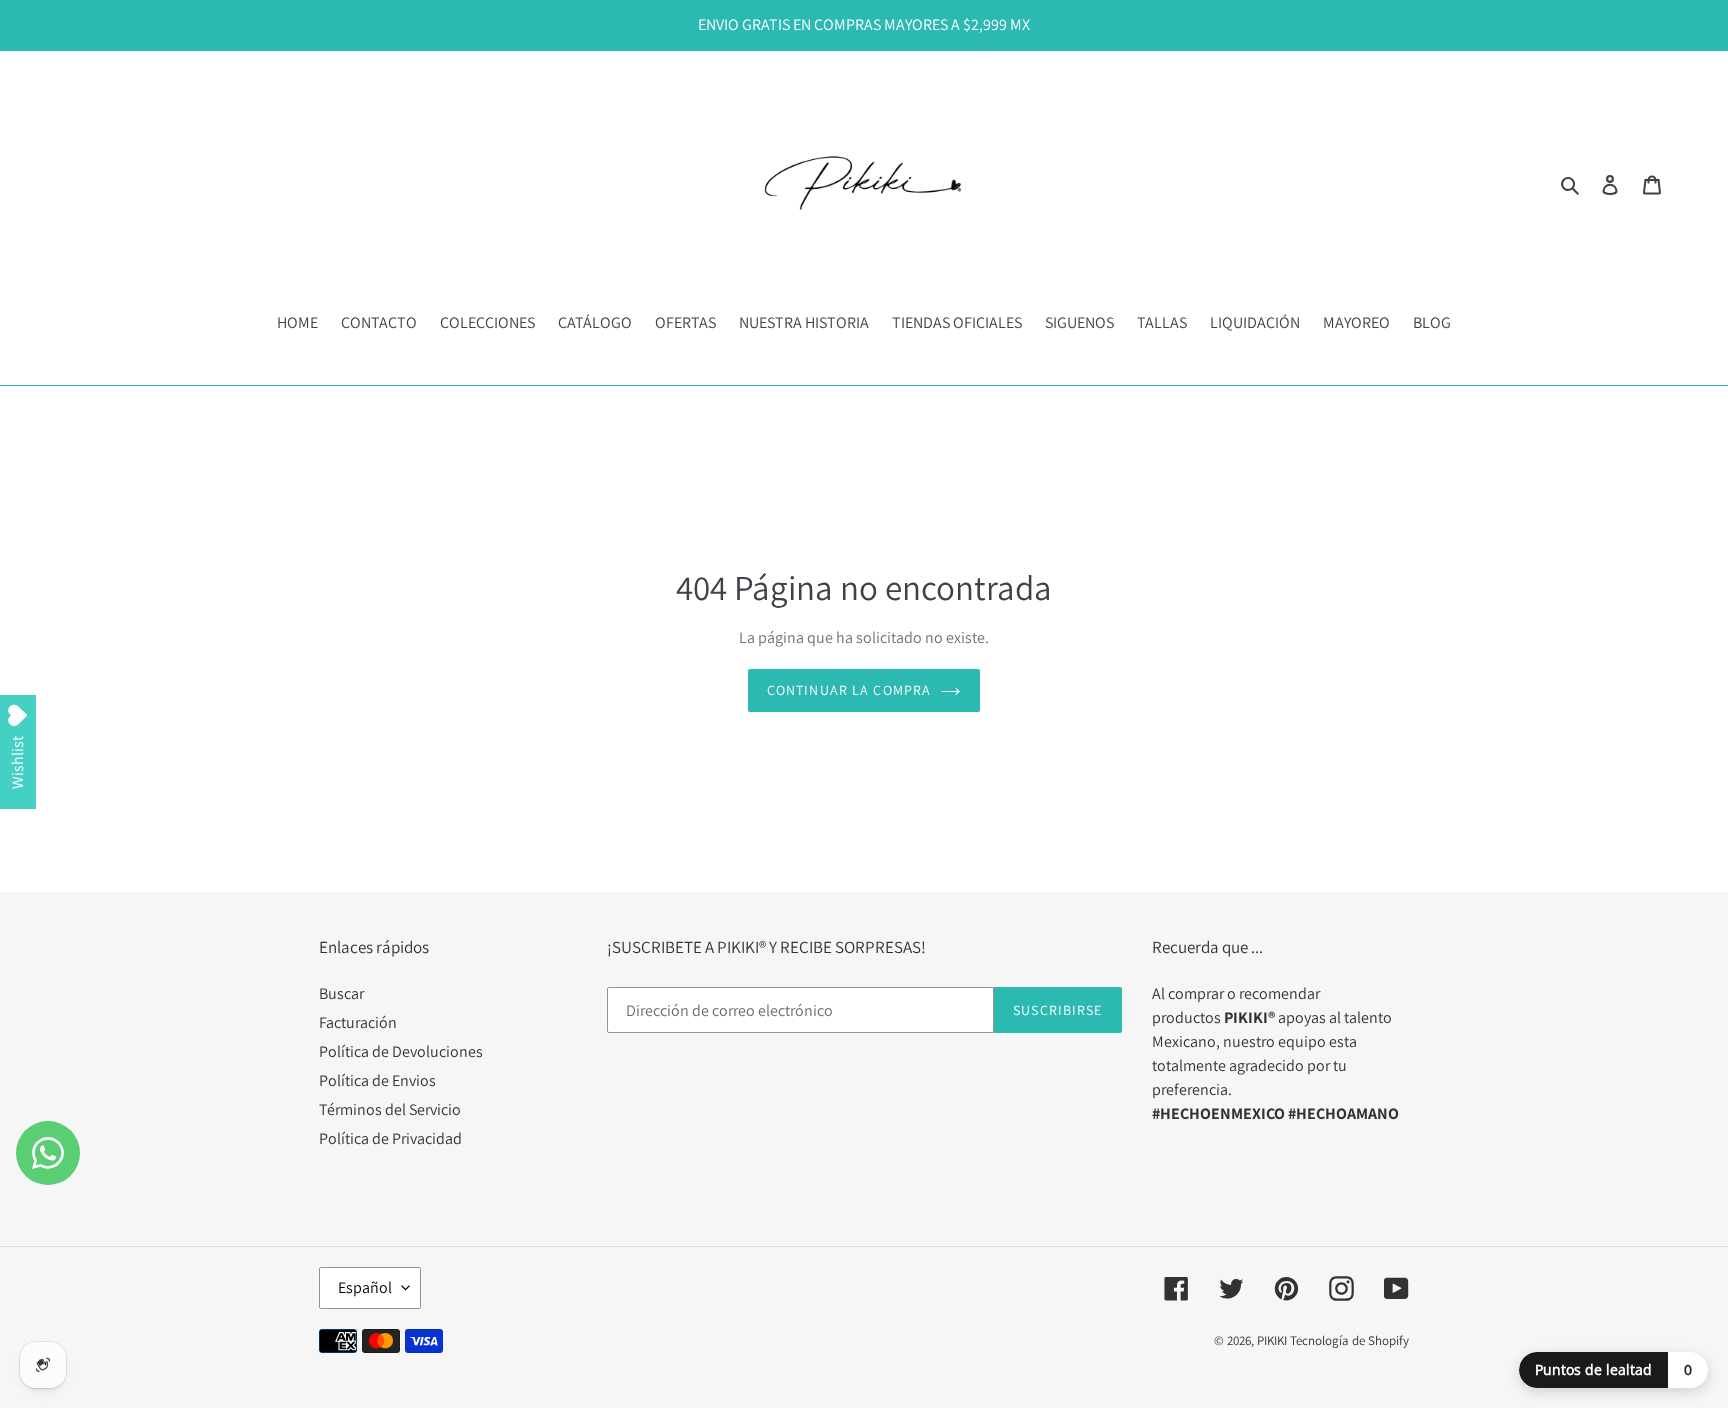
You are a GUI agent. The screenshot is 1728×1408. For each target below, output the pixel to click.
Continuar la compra (849, 690)
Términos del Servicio (390, 1109)
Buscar (341, 993)
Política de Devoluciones (401, 1051)
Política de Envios (377, 1080)
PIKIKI (1272, 1340)
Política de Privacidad (390, 1138)
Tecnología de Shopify (1349, 1340)
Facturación (358, 1022)
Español (365, 1287)
